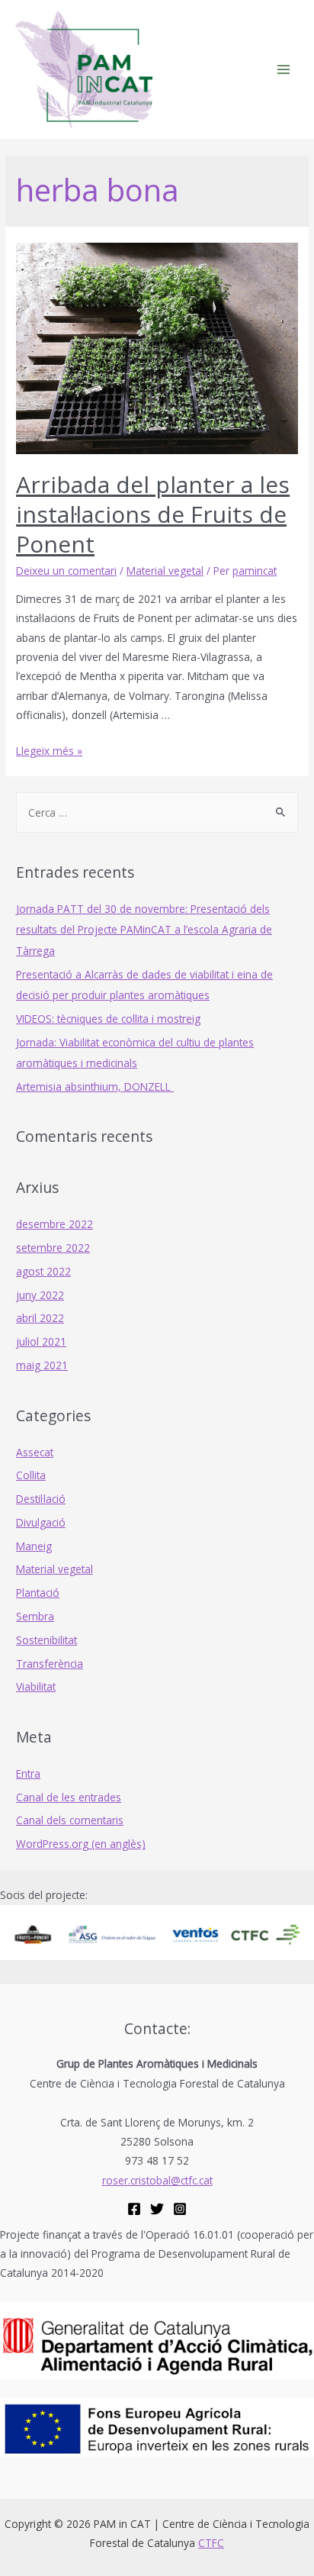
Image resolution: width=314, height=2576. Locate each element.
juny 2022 (40, 1295)
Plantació (38, 1593)
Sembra (35, 1616)
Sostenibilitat (46, 1640)
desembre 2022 (54, 1224)
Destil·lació (41, 1499)
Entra (28, 1773)
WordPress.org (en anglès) (81, 1844)
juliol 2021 (41, 1341)
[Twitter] (157, 2209)
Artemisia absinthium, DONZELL (95, 1086)
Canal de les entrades (69, 1797)
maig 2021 (42, 1365)
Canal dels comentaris (70, 1820)
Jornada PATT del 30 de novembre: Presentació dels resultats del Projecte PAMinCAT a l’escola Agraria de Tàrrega (144, 930)
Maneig (34, 1546)
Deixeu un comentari (66, 571)
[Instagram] (180, 2209)
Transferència (50, 1664)
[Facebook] (134, 2209)
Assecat (35, 1452)
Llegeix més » (49, 751)
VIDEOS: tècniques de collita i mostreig (108, 1019)
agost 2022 (43, 1271)
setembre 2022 (53, 1248)
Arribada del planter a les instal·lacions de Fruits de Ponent (153, 514)
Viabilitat (36, 1686)
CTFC (211, 2543)
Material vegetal (165, 571)
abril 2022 (40, 1318)
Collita (31, 1475)
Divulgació (41, 1522)
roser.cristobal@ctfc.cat (157, 2180)
